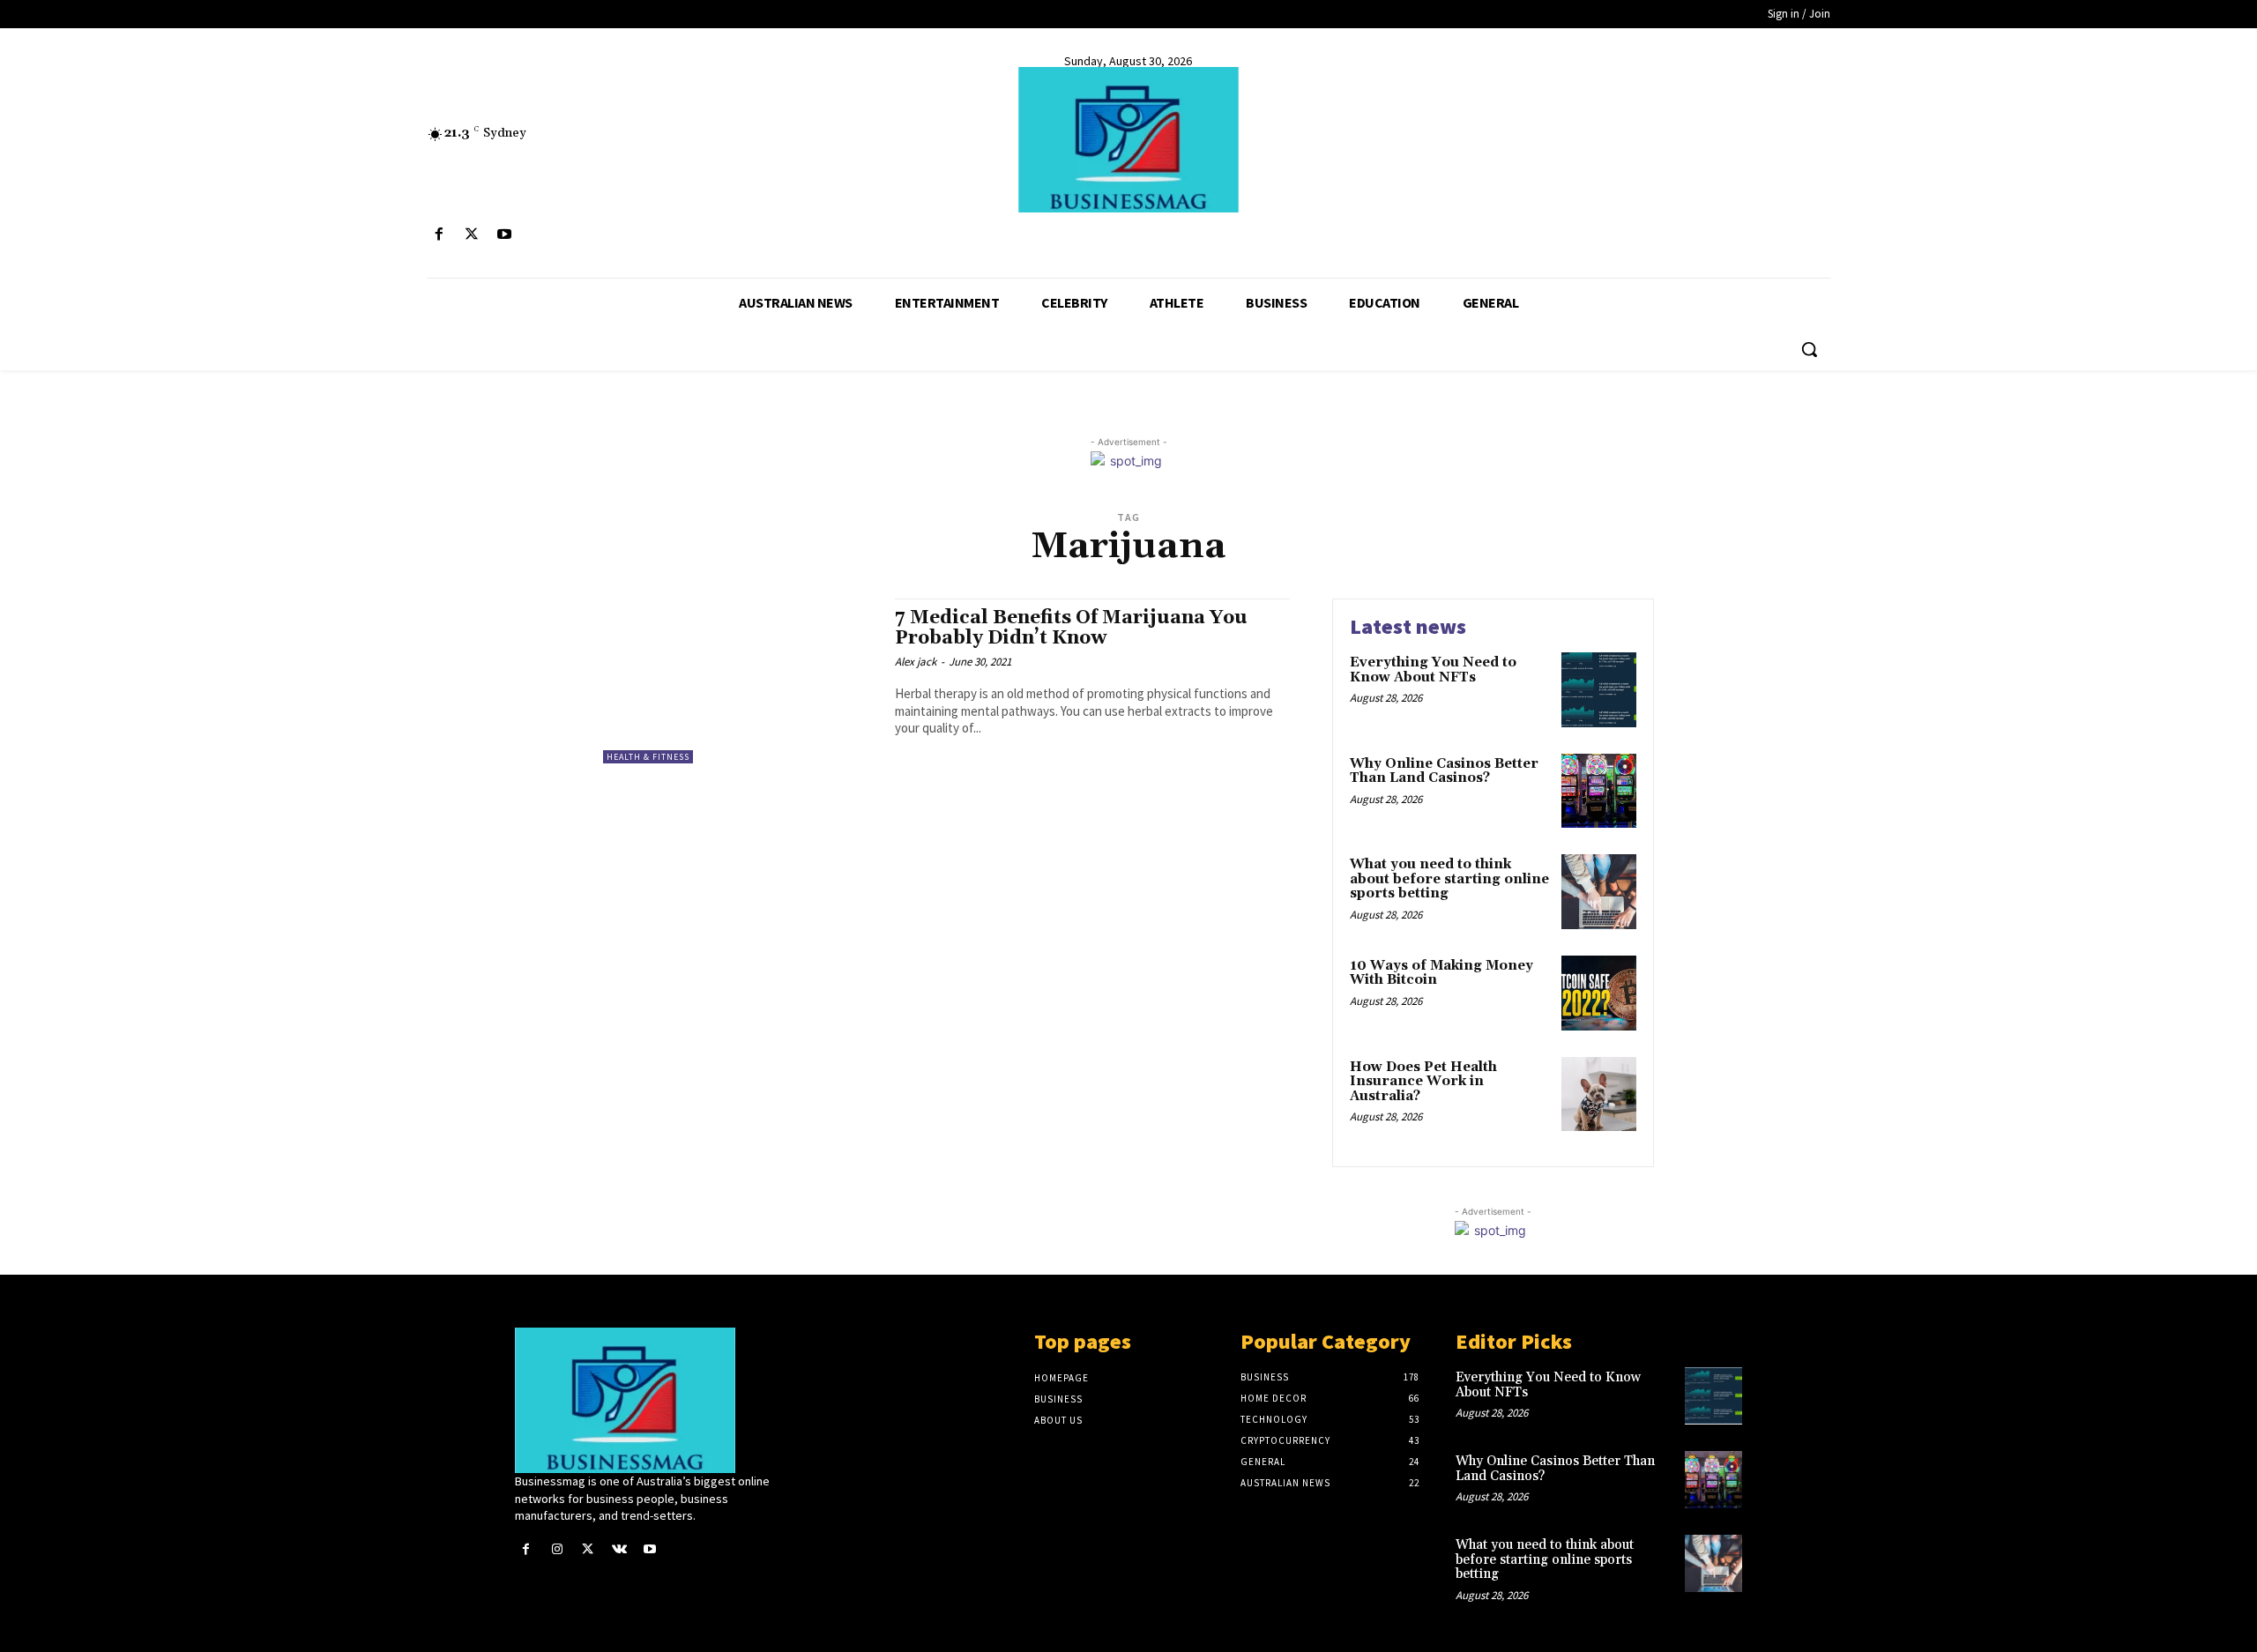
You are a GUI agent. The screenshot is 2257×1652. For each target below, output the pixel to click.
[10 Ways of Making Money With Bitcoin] (1599, 993)
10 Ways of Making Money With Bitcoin (1441, 973)
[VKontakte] (619, 1549)
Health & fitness (648, 757)
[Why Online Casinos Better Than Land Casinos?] (1599, 791)
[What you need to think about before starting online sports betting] (1599, 892)
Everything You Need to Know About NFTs (1433, 670)
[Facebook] (439, 235)
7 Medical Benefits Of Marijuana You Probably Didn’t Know (1071, 628)
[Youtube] (504, 235)
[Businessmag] (1128, 140)
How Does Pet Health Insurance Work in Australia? (1423, 1082)
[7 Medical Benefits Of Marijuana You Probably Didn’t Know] (740, 681)
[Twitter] (471, 235)
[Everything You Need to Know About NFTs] (1599, 690)
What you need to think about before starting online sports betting (1449, 879)
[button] (1809, 349)
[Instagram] (557, 1549)
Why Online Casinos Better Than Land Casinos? (1444, 771)
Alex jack (916, 662)
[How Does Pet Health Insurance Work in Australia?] (1599, 1094)
